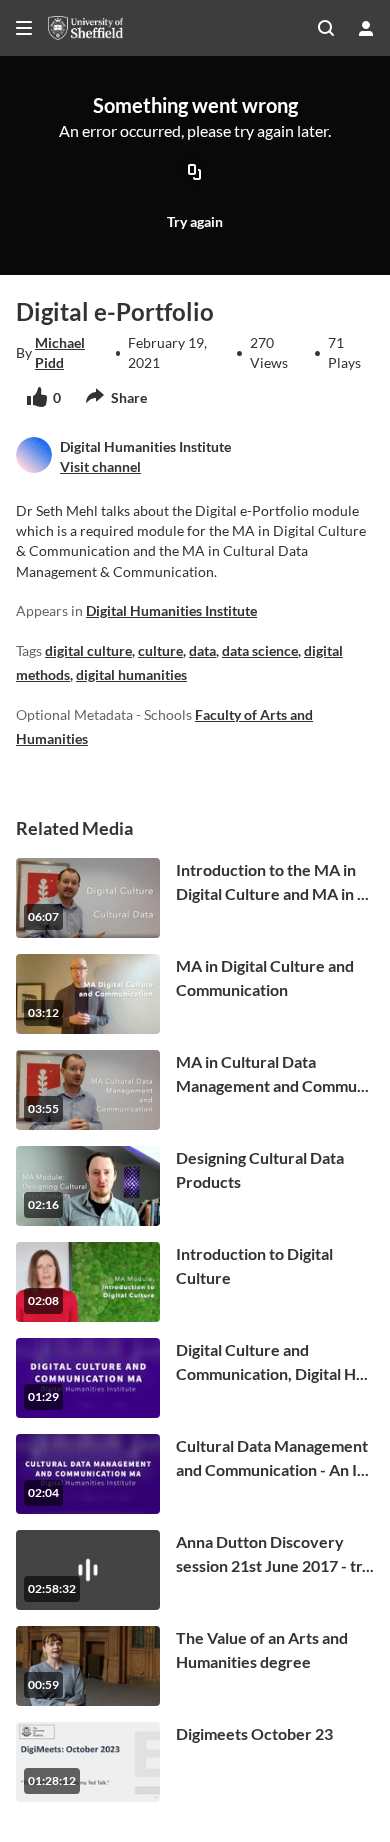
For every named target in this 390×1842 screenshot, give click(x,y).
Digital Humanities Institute (171, 610)
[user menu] (366, 28)
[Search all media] (326, 28)
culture (160, 650)
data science (260, 650)
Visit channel (100, 466)
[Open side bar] (24, 28)
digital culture (88, 650)
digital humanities (131, 674)
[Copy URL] (195, 174)
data (202, 650)
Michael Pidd (60, 352)
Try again (195, 221)
